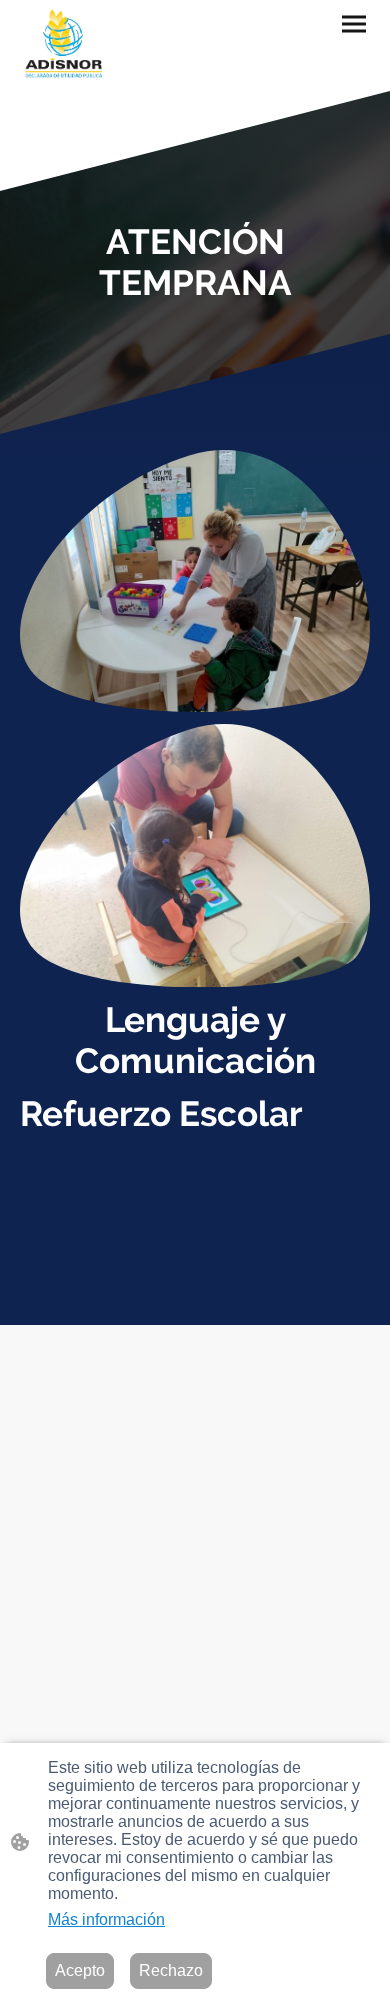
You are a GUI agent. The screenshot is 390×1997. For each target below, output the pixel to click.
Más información (106, 1919)
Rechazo (171, 1970)
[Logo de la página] (64, 45)
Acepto (80, 1970)
